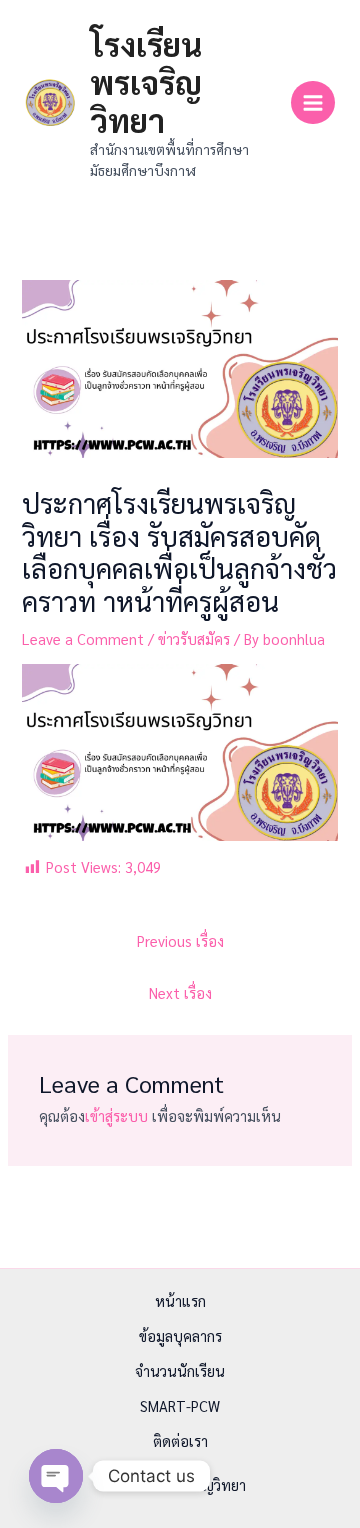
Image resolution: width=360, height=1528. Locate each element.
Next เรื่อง (180, 992)
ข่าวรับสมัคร (194, 638)
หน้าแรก (180, 1300)
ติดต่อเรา (180, 1440)
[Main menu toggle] (313, 103)
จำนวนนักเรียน (180, 1370)
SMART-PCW (180, 1405)
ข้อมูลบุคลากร (180, 1335)
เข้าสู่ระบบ (116, 1115)
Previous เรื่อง (180, 940)
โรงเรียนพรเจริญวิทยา (146, 82)
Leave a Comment (83, 638)
